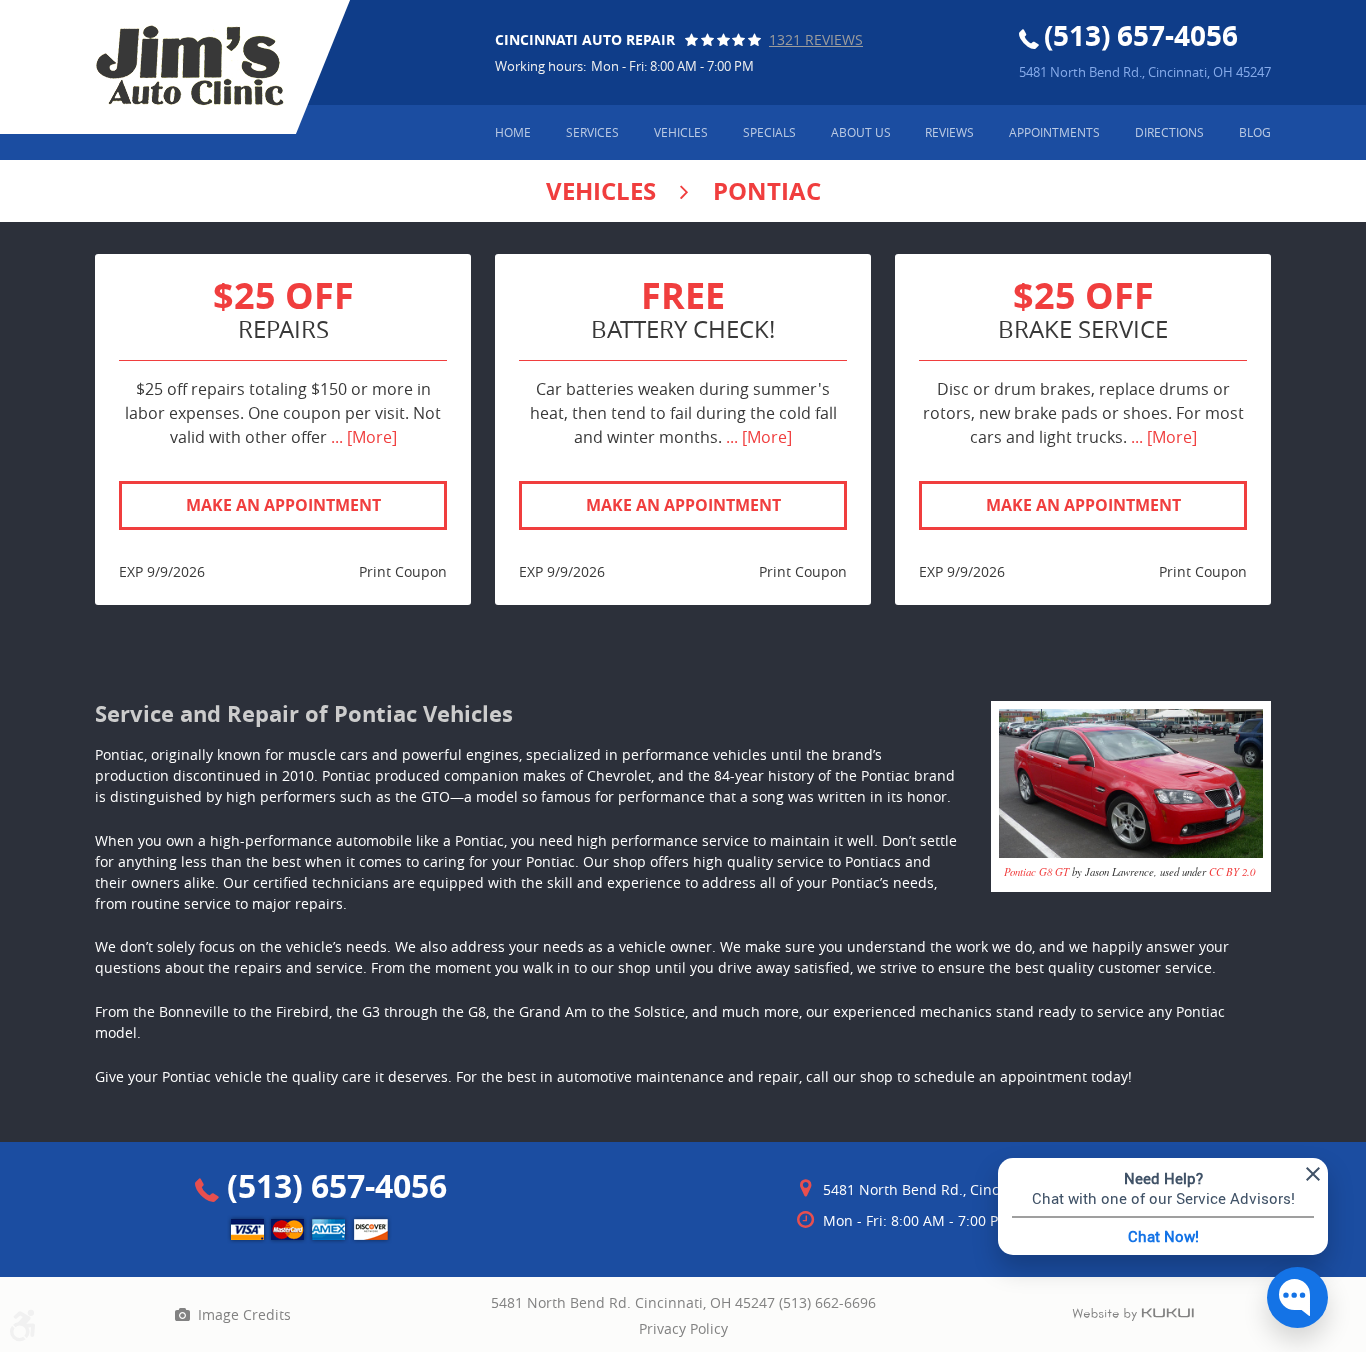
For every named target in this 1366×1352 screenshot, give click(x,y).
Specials (769, 132)
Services (592, 132)
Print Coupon (403, 571)
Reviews (949, 132)
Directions (1169, 132)
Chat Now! (1163, 1236)
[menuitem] (513, 133)
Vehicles (681, 132)
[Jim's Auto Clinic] (189, 66)
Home (513, 132)
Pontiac (767, 191)
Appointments (1054, 132)
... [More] (362, 437)
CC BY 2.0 (1232, 871)
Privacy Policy (683, 1328)
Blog (1255, 132)
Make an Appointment (283, 505)
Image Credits (244, 1314)
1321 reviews (816, 39)
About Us (861, 132)
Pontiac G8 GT (1036, 871)
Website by (1133, 1315)
